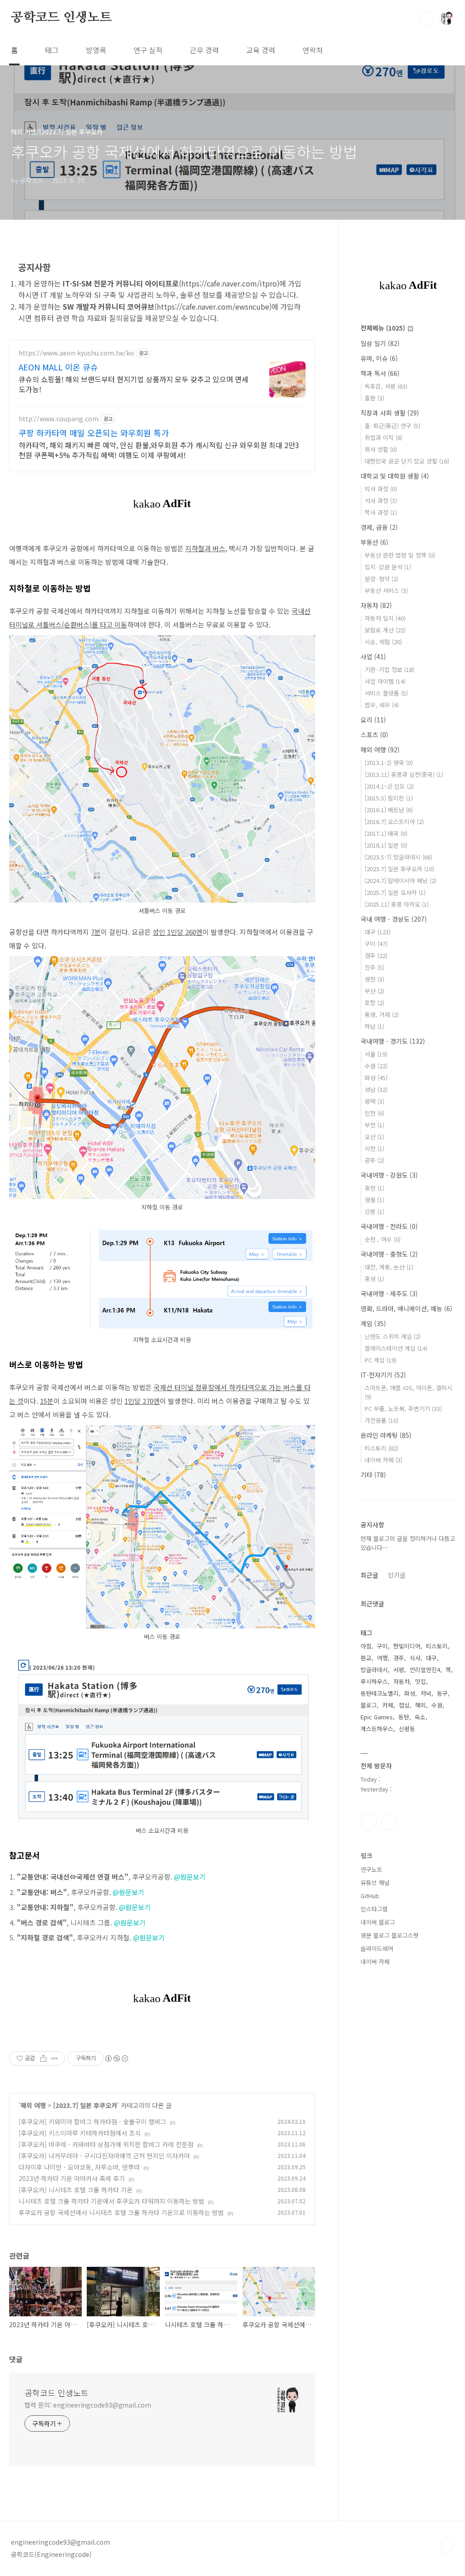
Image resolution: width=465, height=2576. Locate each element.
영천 (374, 979)
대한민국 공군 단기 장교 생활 (407, 461)
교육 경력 (261, 50)
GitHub (370, 1896)
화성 (376, 1078)
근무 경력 (204, 50)
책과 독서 (380, 373)
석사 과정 (381, 501)
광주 (374, 1160)
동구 (442, 1693)
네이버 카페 (383, 1460)
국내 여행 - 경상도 (394, 919)
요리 (373, 720)
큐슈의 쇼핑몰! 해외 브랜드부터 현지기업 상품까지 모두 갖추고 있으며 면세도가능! (134, 384)
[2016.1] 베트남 (389, 810)
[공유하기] (43, 2058)
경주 (376, 955)
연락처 (313, 50)
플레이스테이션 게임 (396, 1348)
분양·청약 (381, 579)
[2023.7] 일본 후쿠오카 (85, 2105)
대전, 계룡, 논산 (389, 1267)
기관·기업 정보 (389, 669)
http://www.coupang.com (59, 419)
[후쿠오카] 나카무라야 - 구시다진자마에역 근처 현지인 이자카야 (104, 2156)
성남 (376, 1089)
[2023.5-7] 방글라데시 (398, 857)
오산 (374, 1137)
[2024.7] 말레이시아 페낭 (401, 881)
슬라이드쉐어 (377, 1948)
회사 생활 (381, 449)
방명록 (96, 50)
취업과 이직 (383, 437)
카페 (388, 1705)
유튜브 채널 (375, 1883)
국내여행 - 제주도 (389, 1293)
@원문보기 (190, 1877)
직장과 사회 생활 (390, 413)
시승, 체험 (383, 642)
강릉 (374, 1212)
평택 (374, 1101)
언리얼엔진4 (425, 1670)
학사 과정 (381, 512)
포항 (374, 1003)
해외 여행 (33, 2105)
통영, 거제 (382, 1014)
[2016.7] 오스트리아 (394, 822)
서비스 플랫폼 (386, 693)
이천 (374, 1148)
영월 (374, 1200)
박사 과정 (381, 489)
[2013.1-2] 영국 (389, 762)
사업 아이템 (385, 681)
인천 (374, 1113)
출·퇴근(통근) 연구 (392, 426)
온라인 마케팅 (386, 1435)
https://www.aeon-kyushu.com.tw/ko (76, 353)
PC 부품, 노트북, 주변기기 (403, 1409)
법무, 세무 (382, 705)
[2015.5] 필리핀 (389, 798)
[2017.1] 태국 (386, 833)
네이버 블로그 (378, 1922)
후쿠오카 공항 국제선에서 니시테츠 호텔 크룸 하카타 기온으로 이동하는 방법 (121, 2212)
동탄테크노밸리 (380, 1693)
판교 (366, 1658)
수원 (376, 1066)
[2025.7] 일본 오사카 (395, 892)
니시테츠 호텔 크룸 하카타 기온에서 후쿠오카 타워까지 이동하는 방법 (111, 2201)
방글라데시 (374, 1670)
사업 (373, 656)
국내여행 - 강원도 (389, 1175)
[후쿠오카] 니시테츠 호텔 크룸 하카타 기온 (76, 2190)
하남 (374, 1026)
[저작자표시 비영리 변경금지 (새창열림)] (116, 2058)
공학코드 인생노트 (61, 18)
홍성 (374, 1279)
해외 (420, 1705)
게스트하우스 (377, 1729)
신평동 (407, 1729)
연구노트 (371, 1869)
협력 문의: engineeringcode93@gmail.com (88, 2405)
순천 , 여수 (383, 1239)
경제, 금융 (379, 527)
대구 (378, 932)
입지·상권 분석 (388, 567)
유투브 (390, 1822)
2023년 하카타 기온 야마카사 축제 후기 (72, 2178)
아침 (366, 1646)
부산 (374, 991)
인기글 (397, 1575)
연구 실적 (148, 50)
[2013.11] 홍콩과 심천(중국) (404, 774)
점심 (404, 1705)
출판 (374, 398)
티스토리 (381, 1448)
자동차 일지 (385, 618)
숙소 (420, 1717)
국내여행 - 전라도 (389, 1226)
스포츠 (374, 735)
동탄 (404, 1717)
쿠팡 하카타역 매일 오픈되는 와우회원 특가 (94, 433)
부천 (374, 1125)
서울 (376, 1054)
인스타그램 (369, 1822)
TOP (447, 2546)
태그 (52, 50)
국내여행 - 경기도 (393, 1041)
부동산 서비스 (386, 590)
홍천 (374, 1188)
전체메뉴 (383, 328)
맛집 (420, 1681)
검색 (426, 18)
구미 (376, 944)
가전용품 (381, 1420)
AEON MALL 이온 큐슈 (58, 367)
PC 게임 (381, 1360)
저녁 (426, 1693)
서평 (399, 1670)
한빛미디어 (407, 1646)
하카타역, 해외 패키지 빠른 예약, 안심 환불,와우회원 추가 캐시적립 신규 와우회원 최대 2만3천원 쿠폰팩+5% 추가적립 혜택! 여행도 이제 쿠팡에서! (159, 450)
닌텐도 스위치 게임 (393, 1336)
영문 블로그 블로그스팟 (390, 1935)
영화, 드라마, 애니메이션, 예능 (406, 1308)
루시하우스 (374, 1681)
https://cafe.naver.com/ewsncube (213, 306)
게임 (373, 1323)
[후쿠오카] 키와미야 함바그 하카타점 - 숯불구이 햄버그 (92, 2122)
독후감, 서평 (386, 386)
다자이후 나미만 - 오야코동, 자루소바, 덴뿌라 (79, 2167)
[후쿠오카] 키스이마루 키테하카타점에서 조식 (80, 2133)
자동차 (376, 605)
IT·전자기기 (383, 1375)
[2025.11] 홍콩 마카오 (397, 904)
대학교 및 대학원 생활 (395, 476)
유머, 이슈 (379, 358)
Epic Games (377, 1717)
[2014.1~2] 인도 (389, 786)
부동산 (374, 542)
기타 (373, 1475)
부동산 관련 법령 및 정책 (400, 555)
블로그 (369, 1705)
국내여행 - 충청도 (389, 1254)
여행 (382, 1658)
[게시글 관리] (55, 2058)
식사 (415, 1658)
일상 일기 (380, 343)
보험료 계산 (385, 630)
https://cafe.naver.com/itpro (229, 283)
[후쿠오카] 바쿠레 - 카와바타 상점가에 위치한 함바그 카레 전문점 (106, 2144)
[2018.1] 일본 (386, 845)
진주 (374, 967)
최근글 (369, 1575)
